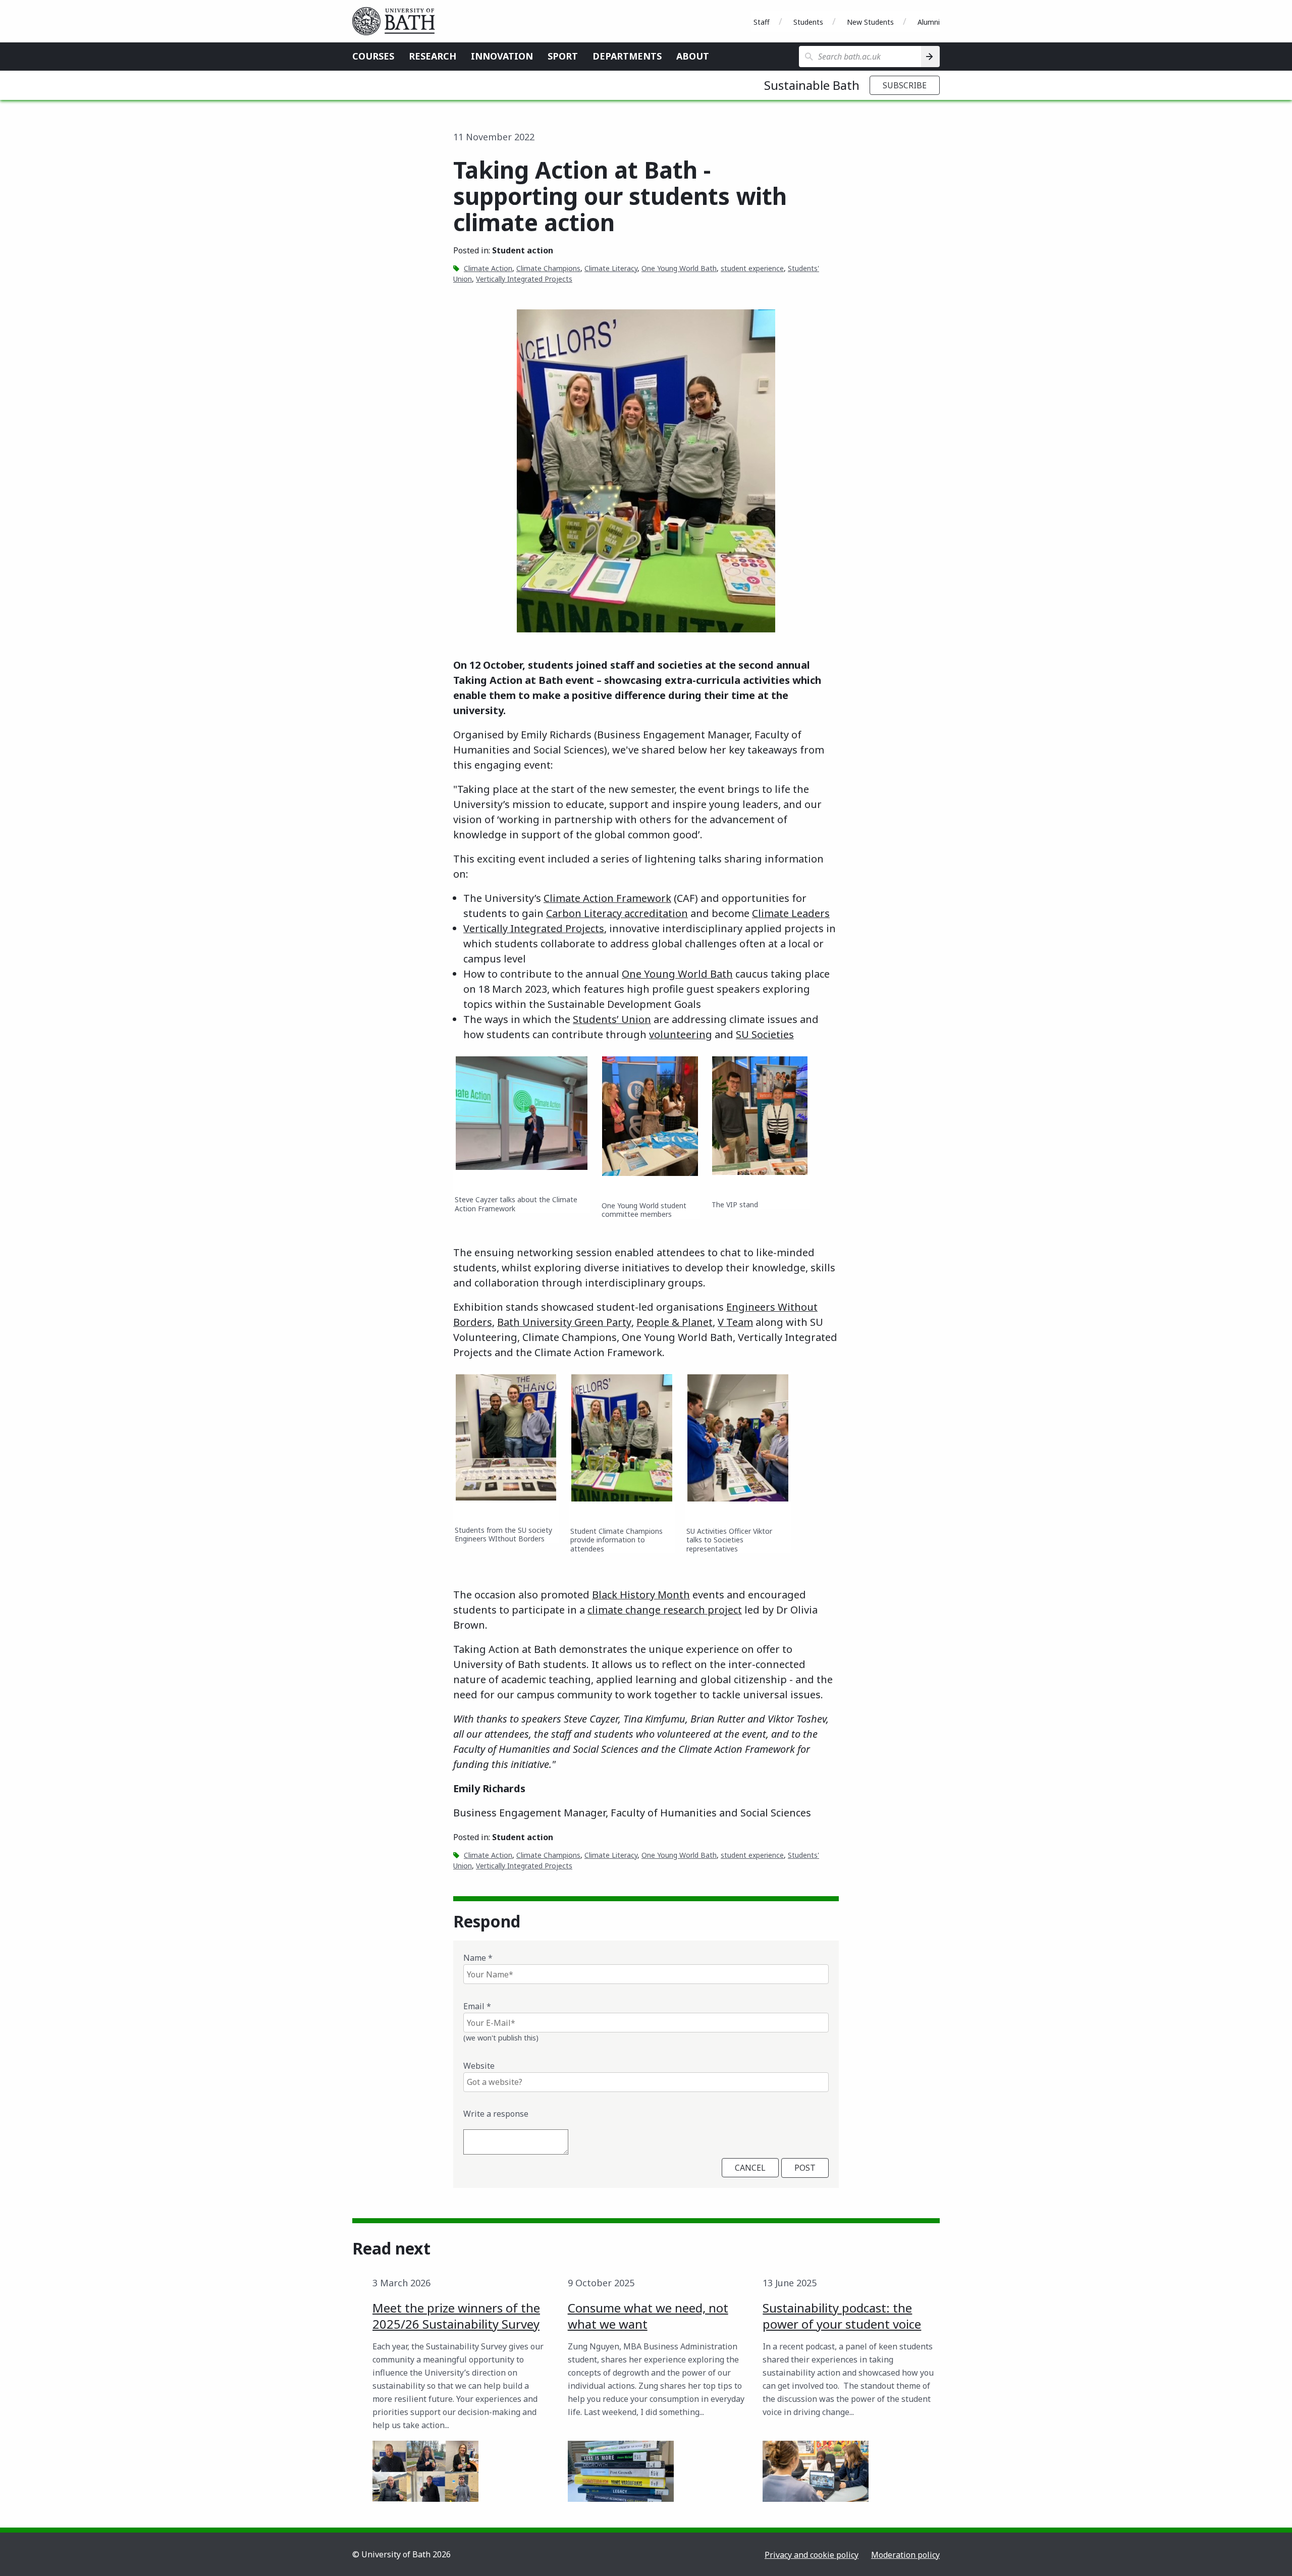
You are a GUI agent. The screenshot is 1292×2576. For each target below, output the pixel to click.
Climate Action (488, 268)
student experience (752, 268)
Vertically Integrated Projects (524, 279)
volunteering (681, 1034)
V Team (735, 1322)
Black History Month (641, 1595)
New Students (870, 22)
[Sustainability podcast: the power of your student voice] (816, 2471)
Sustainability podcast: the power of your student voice (842, 2316)
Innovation (502, 56)
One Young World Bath (679, 268)
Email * (477, 2006)
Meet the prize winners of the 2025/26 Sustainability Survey (456, 2316)
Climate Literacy (611, 268)
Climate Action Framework (607, 898)
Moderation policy (905, 2555)
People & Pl (664, 1322)
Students (808, 22)
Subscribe (905, 85)
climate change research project (665, 1610)
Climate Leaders (791, 913)
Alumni (929, 22)
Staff (762, 22)
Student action (523, 250)
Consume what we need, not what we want (648, 2316)
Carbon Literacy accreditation (617, 913)
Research (433, 56)
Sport (563, 56)
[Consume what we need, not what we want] (621, 2471)
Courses (373, 56)
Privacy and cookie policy (812, 2555)
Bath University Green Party (564, 1322)
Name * (478, 1958)
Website (479, 2066)
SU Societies (765, 1034)
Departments (627, 56)
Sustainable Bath (812, 85)
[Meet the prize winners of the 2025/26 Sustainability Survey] (425, 2471)
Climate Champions (548, 268)
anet (702, 1322)
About (693, 56)
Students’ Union (612, 1019)
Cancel (750, 2168)
